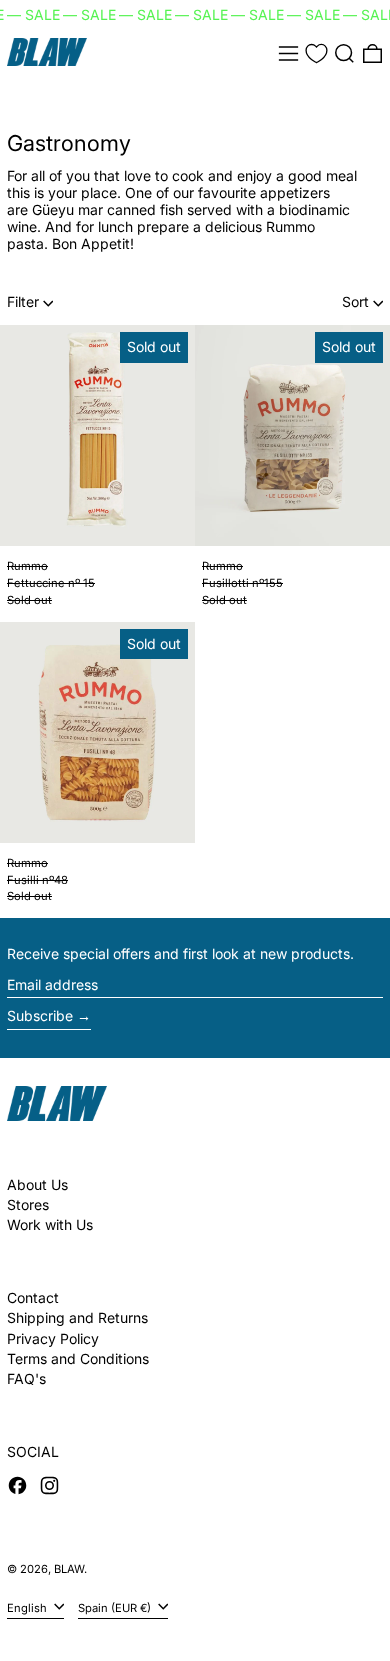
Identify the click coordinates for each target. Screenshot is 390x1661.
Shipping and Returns (77, 1317)
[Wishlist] (316, 53)
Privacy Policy (53, 1338)
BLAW (69, 1569)
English (28, 1607)
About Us (37, 1184)
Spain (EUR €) (116, 1607)
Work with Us (50, 1224)
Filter (23, 301)
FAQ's (26, 1378)
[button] (344, 53)
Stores (28, 1204)
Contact (33, 1297)
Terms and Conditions (78, 1358)
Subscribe (40, 1015)
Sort (355, 301)
